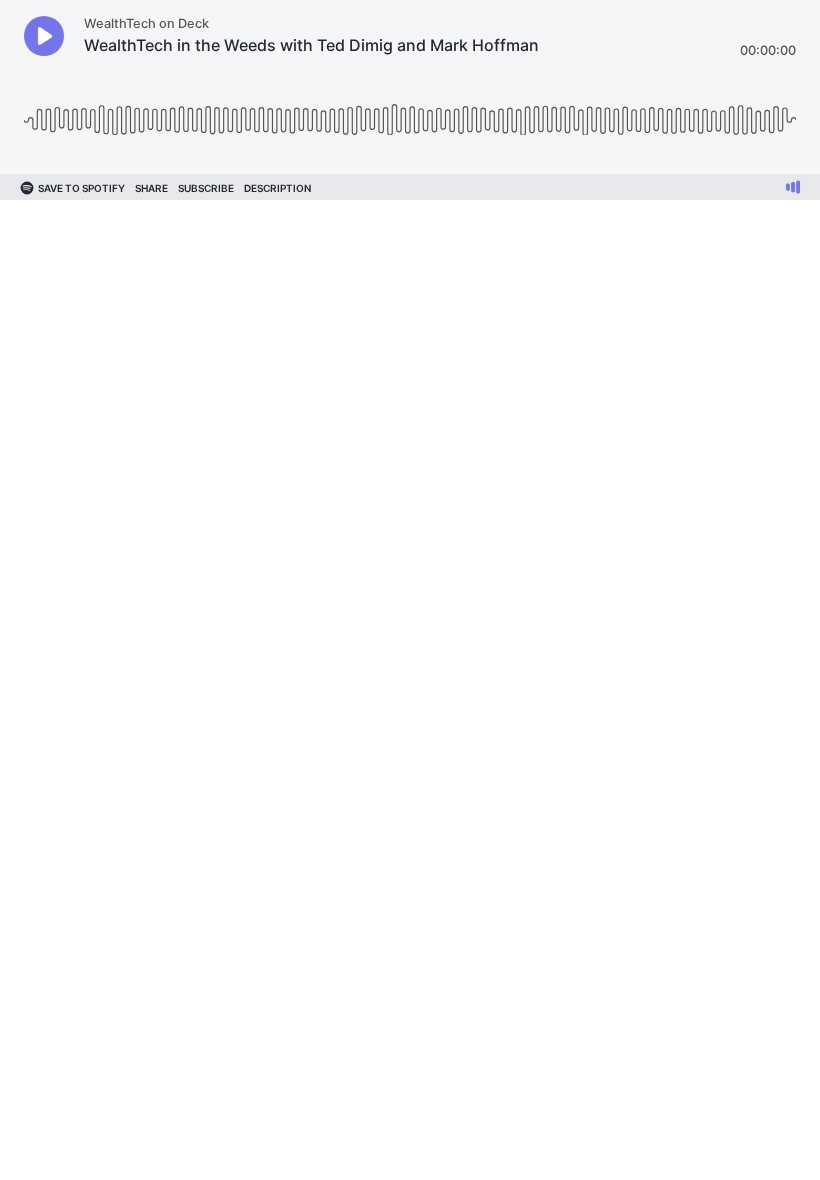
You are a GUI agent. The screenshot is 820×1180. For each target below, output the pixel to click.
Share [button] (151, 188)
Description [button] (277, 188)
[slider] (410, 112)
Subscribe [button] (206, 188)
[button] (44, 36)
